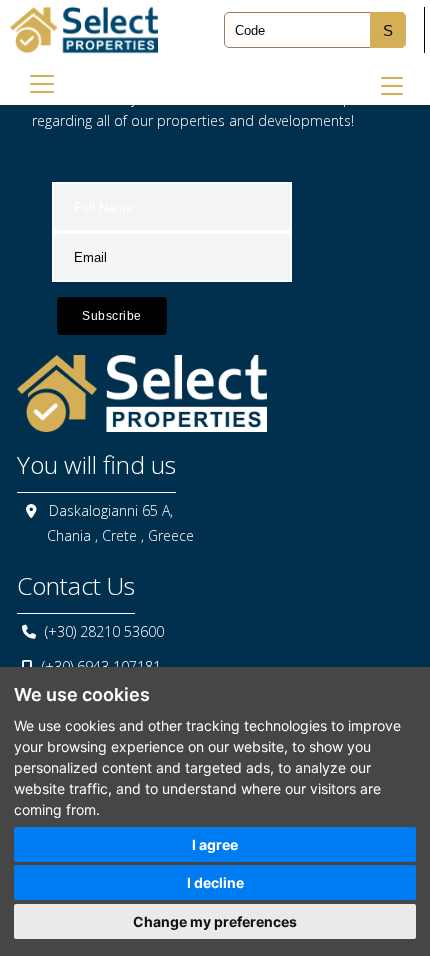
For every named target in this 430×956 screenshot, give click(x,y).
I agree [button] (215, 844)
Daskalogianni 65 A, (111, 510)
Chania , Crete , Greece (120, 535)
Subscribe (112, 316)
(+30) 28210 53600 (104, 631)
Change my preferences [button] (215, 921)
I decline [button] (215, 882)
